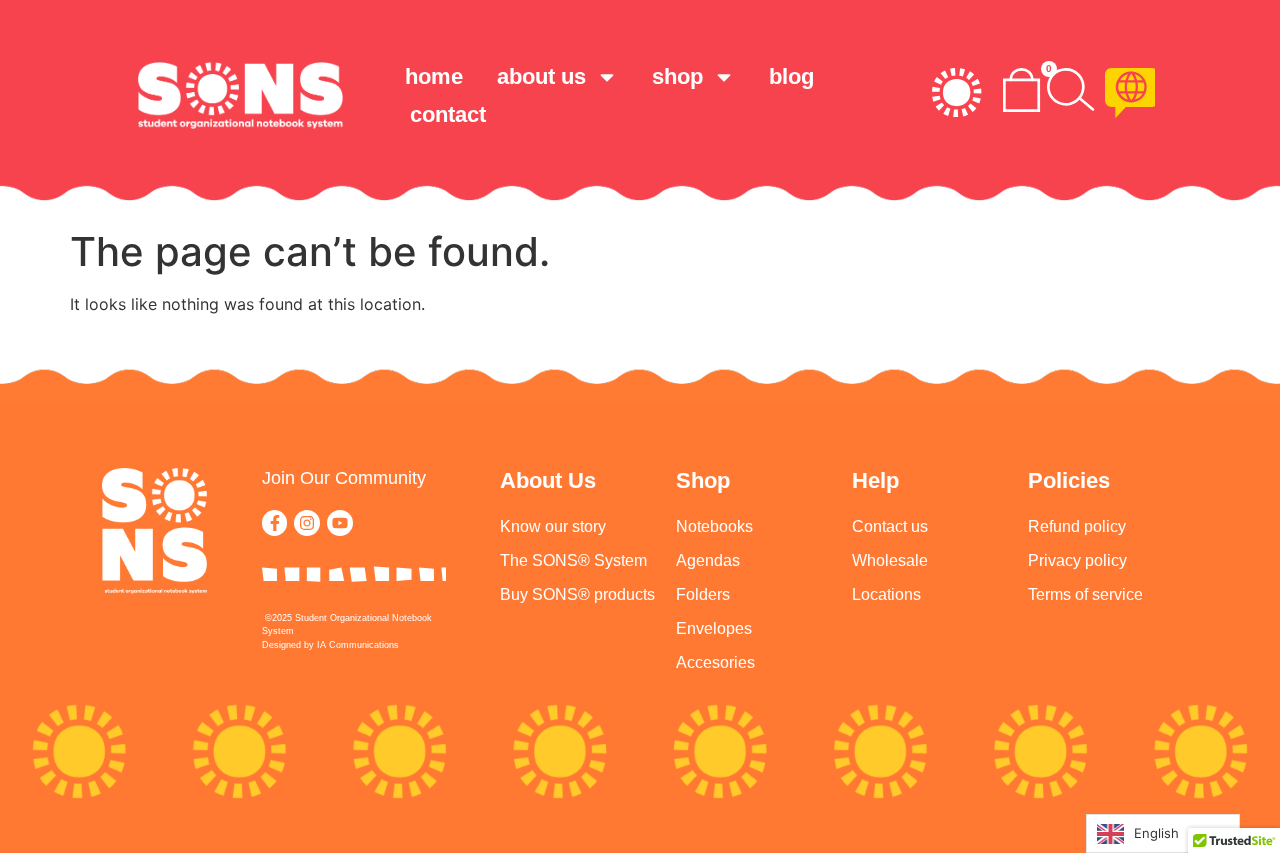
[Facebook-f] (275, 523)
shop (677, 76)
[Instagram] (307, 523)
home (434, 76)
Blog (791, 76)
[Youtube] (340, 523)
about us (541, 76)
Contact (448, 114)
